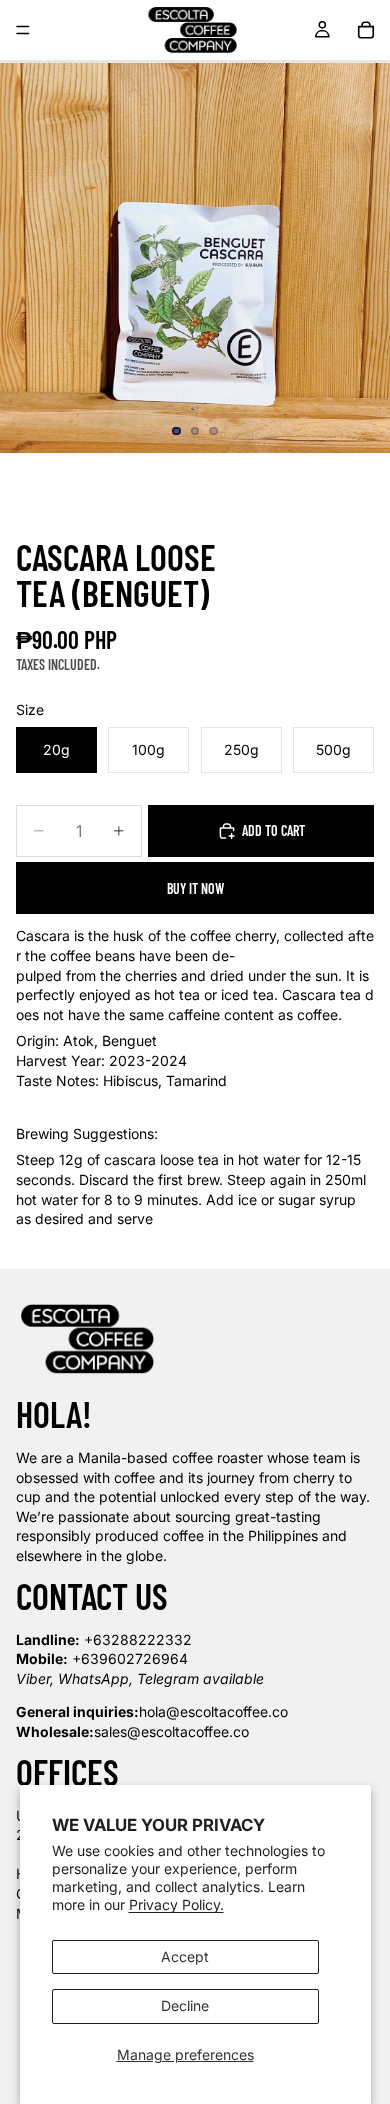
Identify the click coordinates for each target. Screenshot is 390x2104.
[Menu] (23, 30)
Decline (185, 2005)
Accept (185, 1956)
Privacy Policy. (176, 1904)
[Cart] (366, 30)
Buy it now (195, 888)
